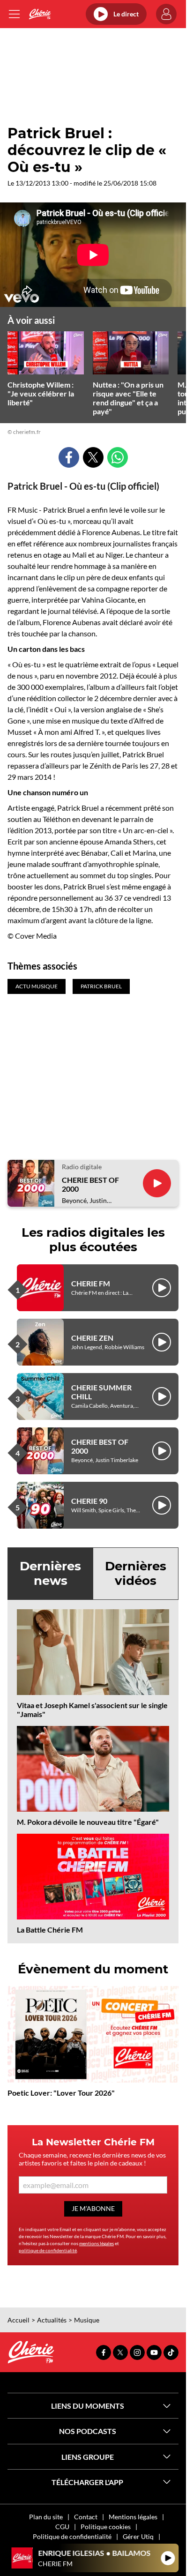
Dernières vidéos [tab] (136, 1573)
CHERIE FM (91, 1283)
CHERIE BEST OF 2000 (90, 1184)
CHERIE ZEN (92, 1338)
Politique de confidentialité (72, 2536)
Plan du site (46, 2517)
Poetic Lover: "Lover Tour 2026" (61, 2093)
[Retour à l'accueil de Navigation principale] (40, 14)
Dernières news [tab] (50, 1573)
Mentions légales (133, 2517)
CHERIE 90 (89, 1501)
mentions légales (96, 2243)
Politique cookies (106, 2527)
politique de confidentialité (48, 2250)
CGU (62, 2527)
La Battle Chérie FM (50, 1930)
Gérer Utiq (138, 2536)
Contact (86, 2517)
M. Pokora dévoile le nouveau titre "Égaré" (88, 1822)
